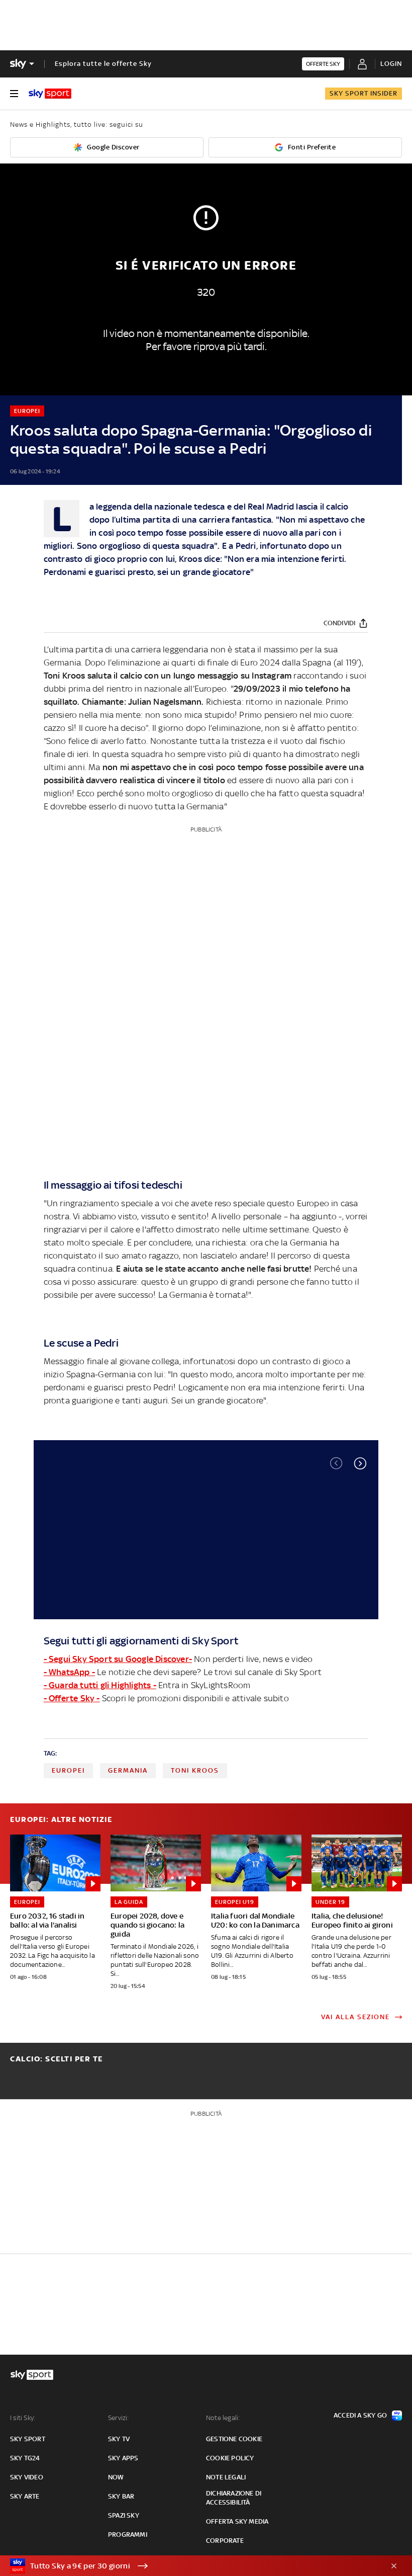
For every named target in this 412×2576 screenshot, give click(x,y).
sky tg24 (25, 2458)
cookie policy (230, 2458)
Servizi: (119, 2418)
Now (116, 2477)
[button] (360, 1463)
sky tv (119, 2439)
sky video (27, 2477)
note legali (226, 2477)
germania (128, 1770)
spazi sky (124, 2515)
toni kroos (195, 1770)
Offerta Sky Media (237, 2521)
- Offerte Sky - (72, 1698)
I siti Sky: (23, 2418)
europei (68, 1770)
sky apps (123, 2458)
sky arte (25, 2496)
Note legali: (223, 2418)
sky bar (121, 2496)
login (391, 64)
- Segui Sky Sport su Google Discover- (118, 1659)
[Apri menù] (14, 94)
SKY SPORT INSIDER (364, 93)
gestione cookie (234, 2439)
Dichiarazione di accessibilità (234, 2498)
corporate (225, 2541)
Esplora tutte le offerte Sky (103, 64)
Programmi (128, 2535)
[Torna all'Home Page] (50, 94)
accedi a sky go (360, 2415)
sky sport (28, 2439)
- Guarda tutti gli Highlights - (100, 1685)
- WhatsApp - (69, 1672)
